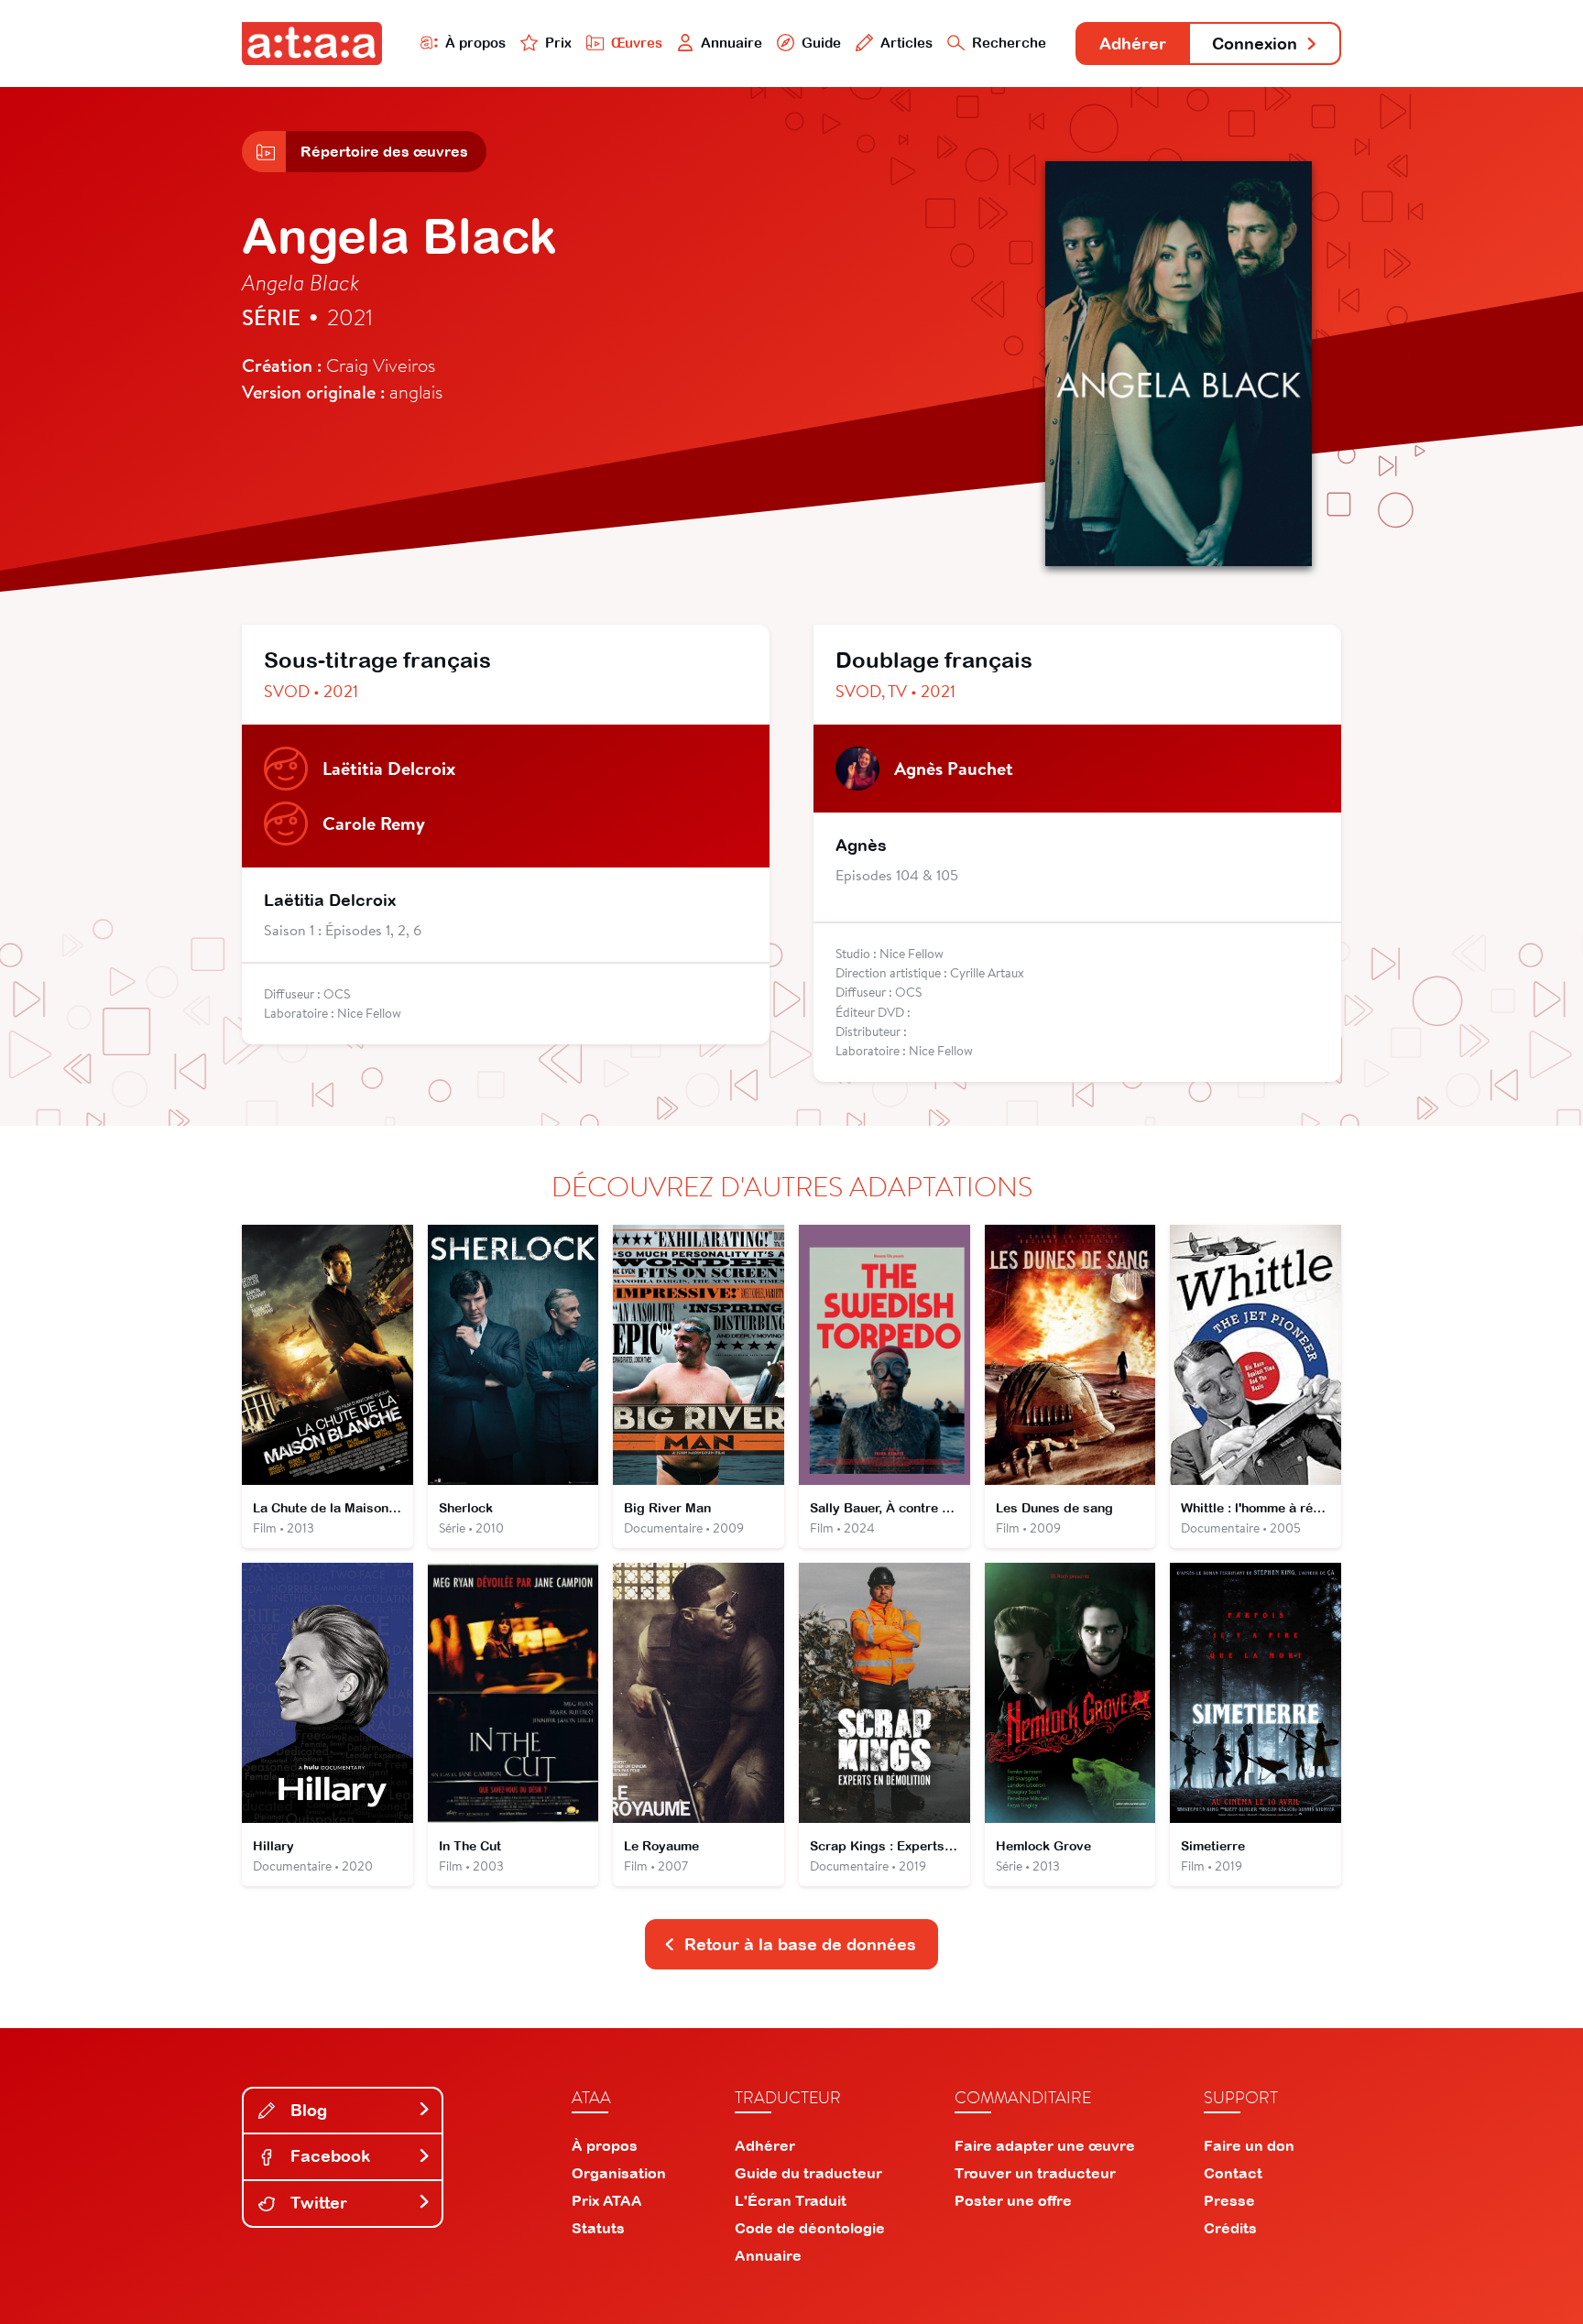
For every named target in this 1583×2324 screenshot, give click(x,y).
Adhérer (1133, 44)
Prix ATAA (607, 2200)
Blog (306, 2110)
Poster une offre (1013, 2200)
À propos (475, 43)
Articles (906, 43)
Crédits (1230, 2228)
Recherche (1009, 43)
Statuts (598, 2228)
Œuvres (637, 43)
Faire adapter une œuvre (1045, 2145)
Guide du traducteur (808, 2173)
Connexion (1255, 44)
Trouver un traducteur (1035, 2173)
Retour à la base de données (800, 1944)
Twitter (317, 2203)
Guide (821, 43)
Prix (558, 43)
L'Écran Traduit (791, 2200)
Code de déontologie (810, 2228)
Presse (1229, 2200)
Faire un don (1249, 2145)
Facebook (328, 2156)
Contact (1233, 2173)
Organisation (619, 2173)
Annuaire (731, 43)
